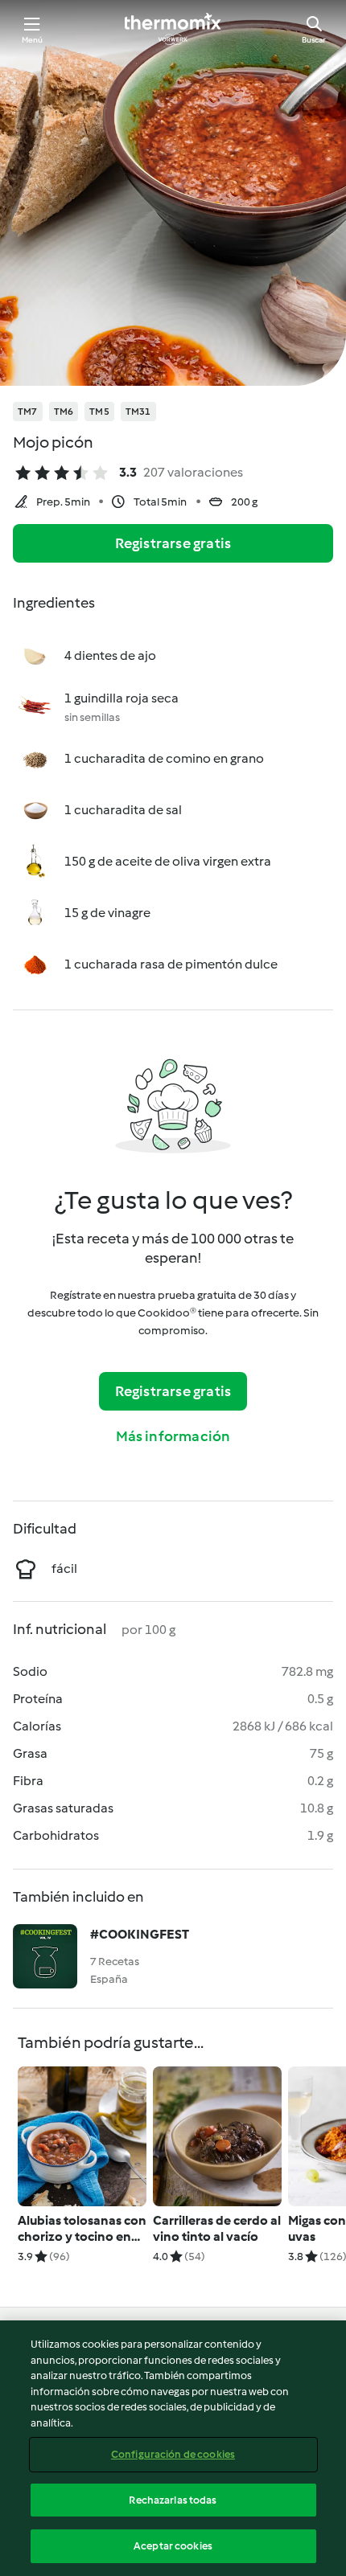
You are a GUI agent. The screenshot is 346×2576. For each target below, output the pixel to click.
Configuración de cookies (173, 2454)
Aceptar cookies (173, 2546)
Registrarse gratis (173, 543)
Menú (33, 40)
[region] (173, 2448)
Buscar (314, 40)
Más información (173, 1436)
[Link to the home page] (173, 29)
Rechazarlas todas (173, 2500)
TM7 (28, 412)
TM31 (138, 412)
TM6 (64, 412)
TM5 (99, 412)
